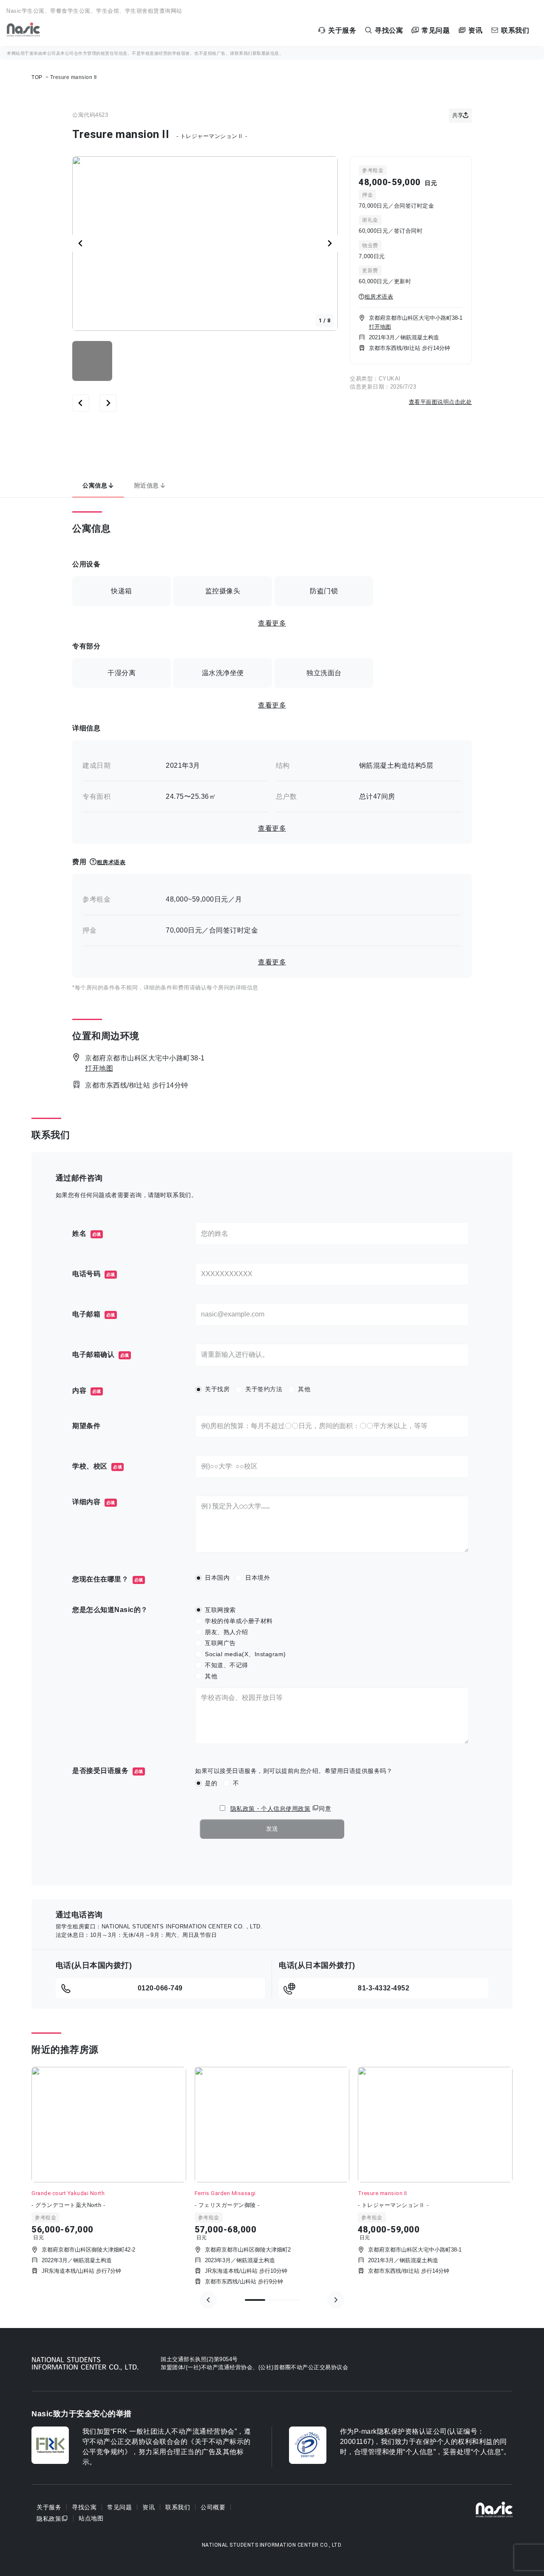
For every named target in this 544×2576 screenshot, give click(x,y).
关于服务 (49, 2507)
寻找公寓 (84, 2507)
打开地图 (380, 327)
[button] (92, 361)
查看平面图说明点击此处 (441, 402)
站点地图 (91, 2518)
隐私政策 (49, 2518)
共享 (458, 115)
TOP (37, 77)
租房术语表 (379, 297)
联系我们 (178, 2507)
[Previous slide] (208, 2300)
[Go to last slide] (81, 243)
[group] (109, 2178)
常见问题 (119, 2507)
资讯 (149, 2507)
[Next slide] (329, 243)
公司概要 (213, 2507)
